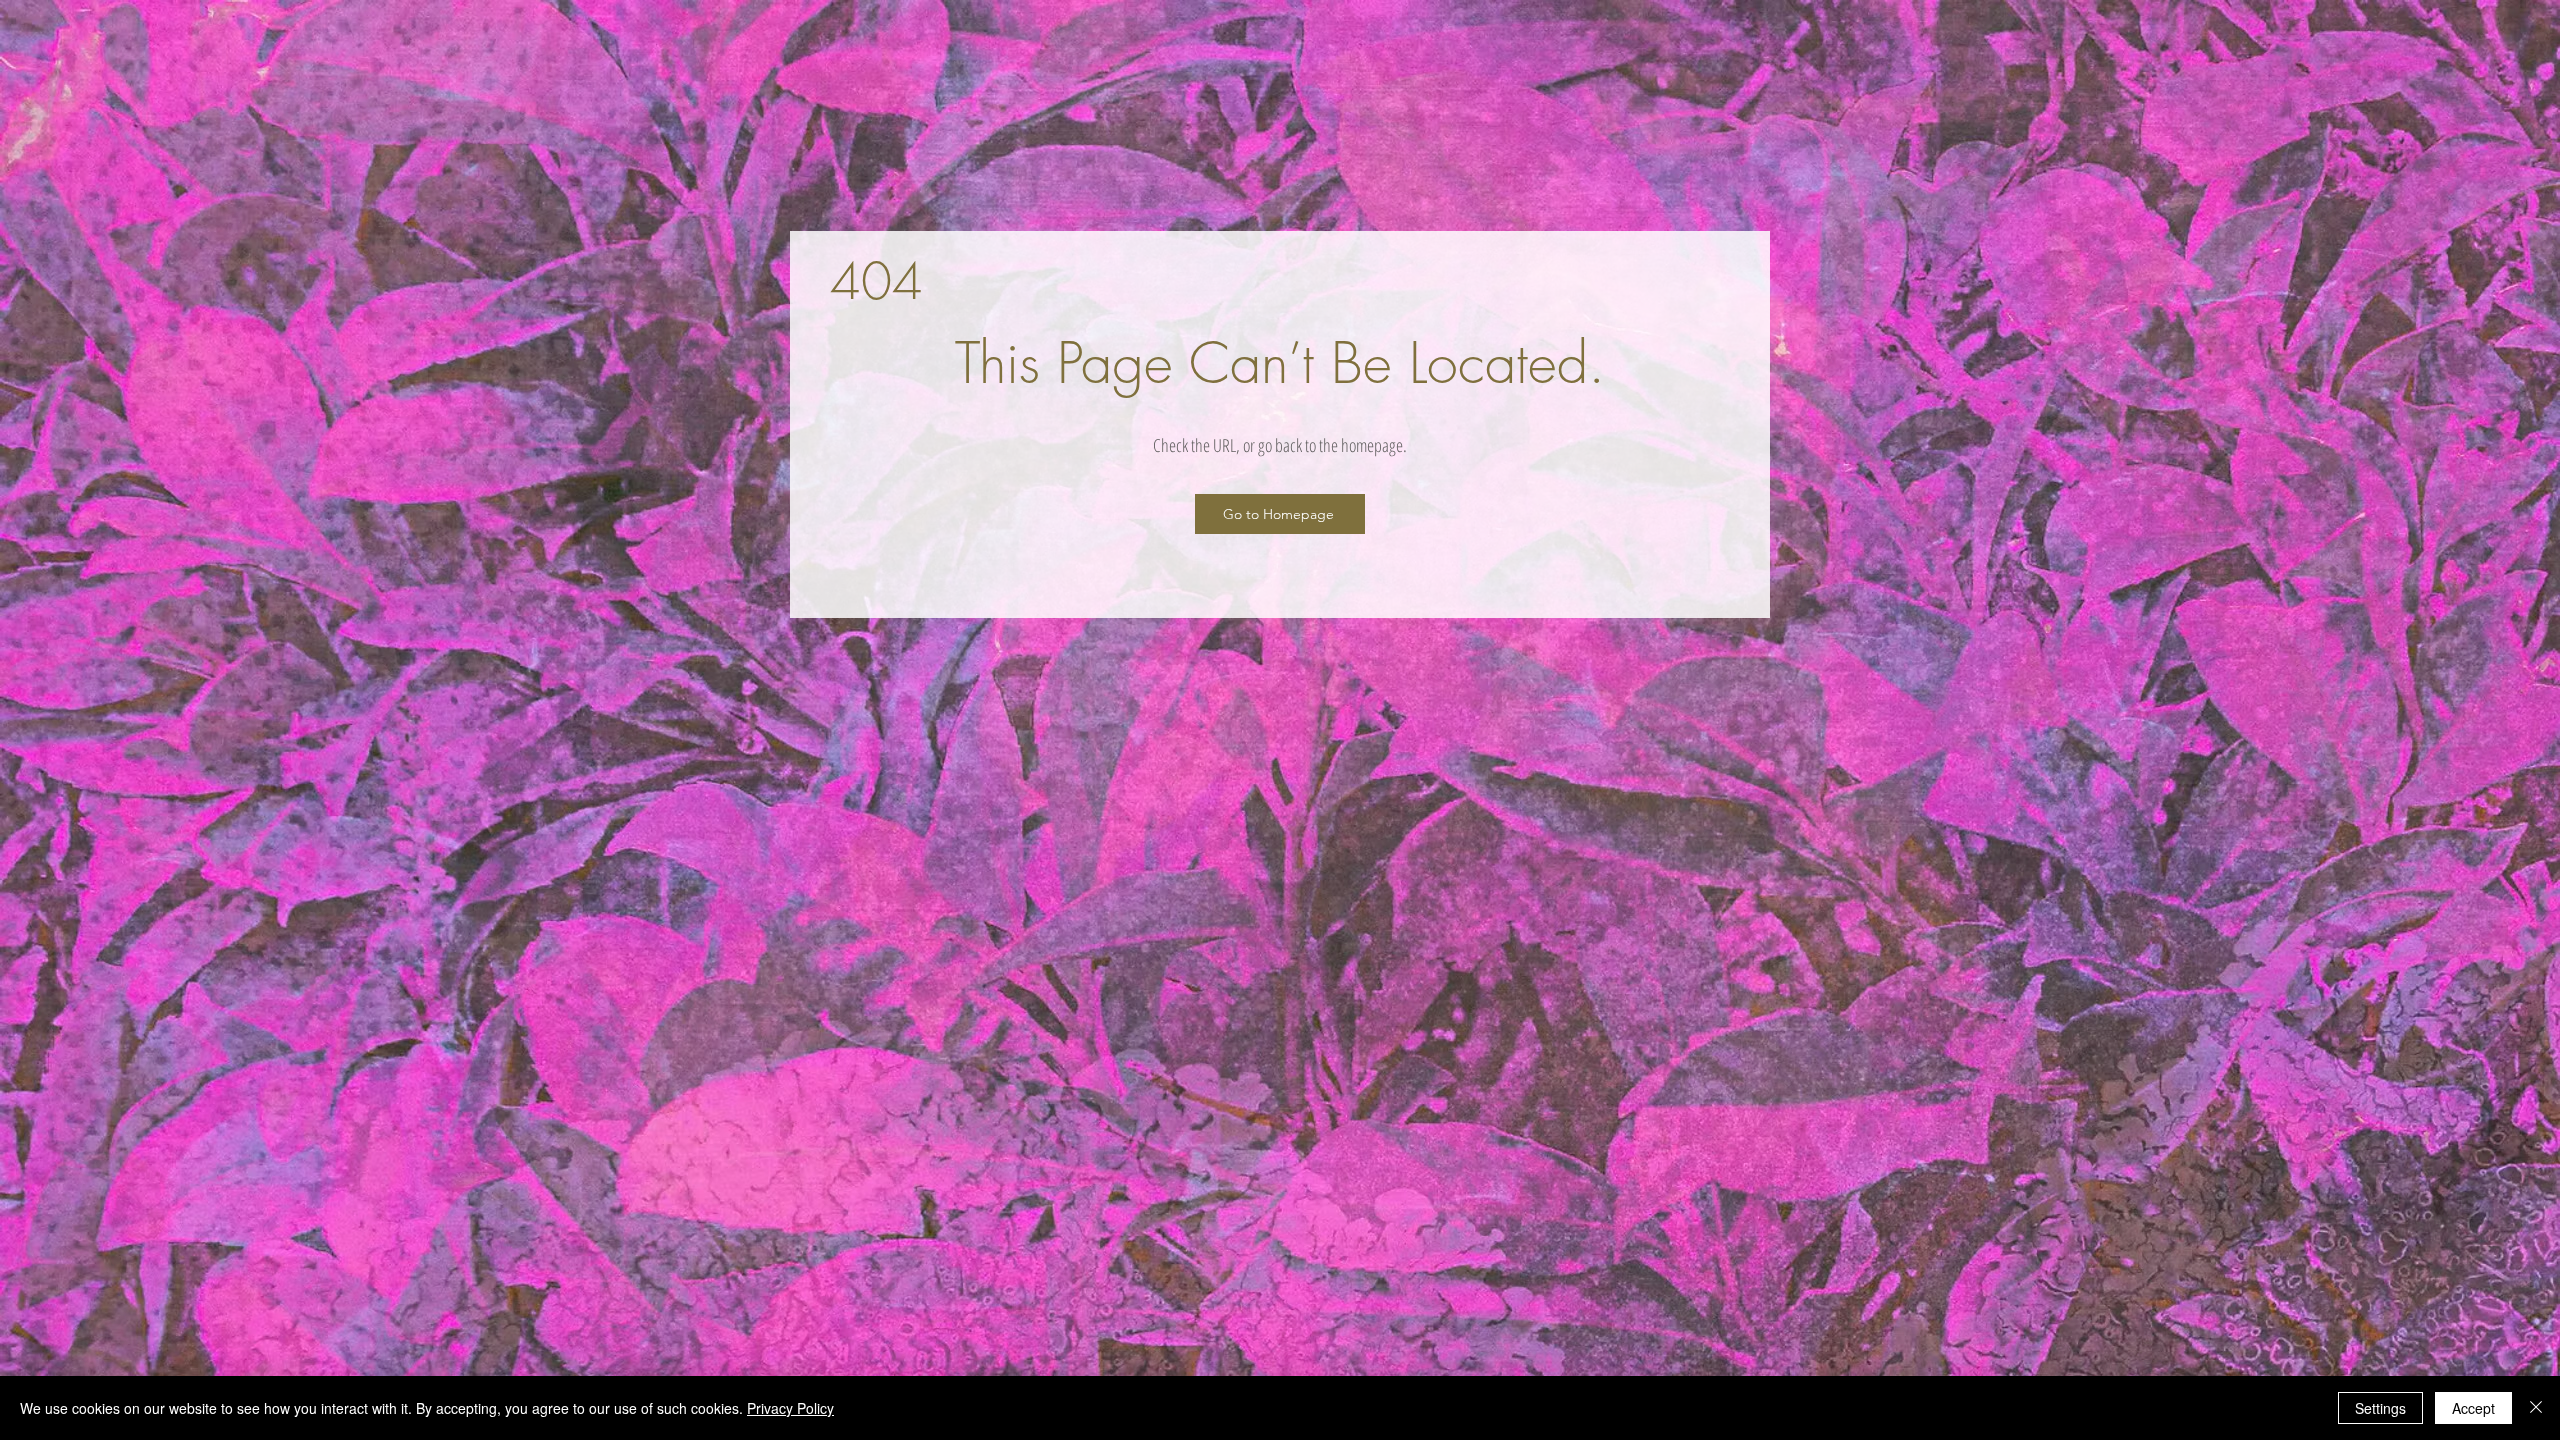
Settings (2380, 1408)
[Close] (2536, 1408)
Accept (2473, 1408)
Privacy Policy (790, 1408)
